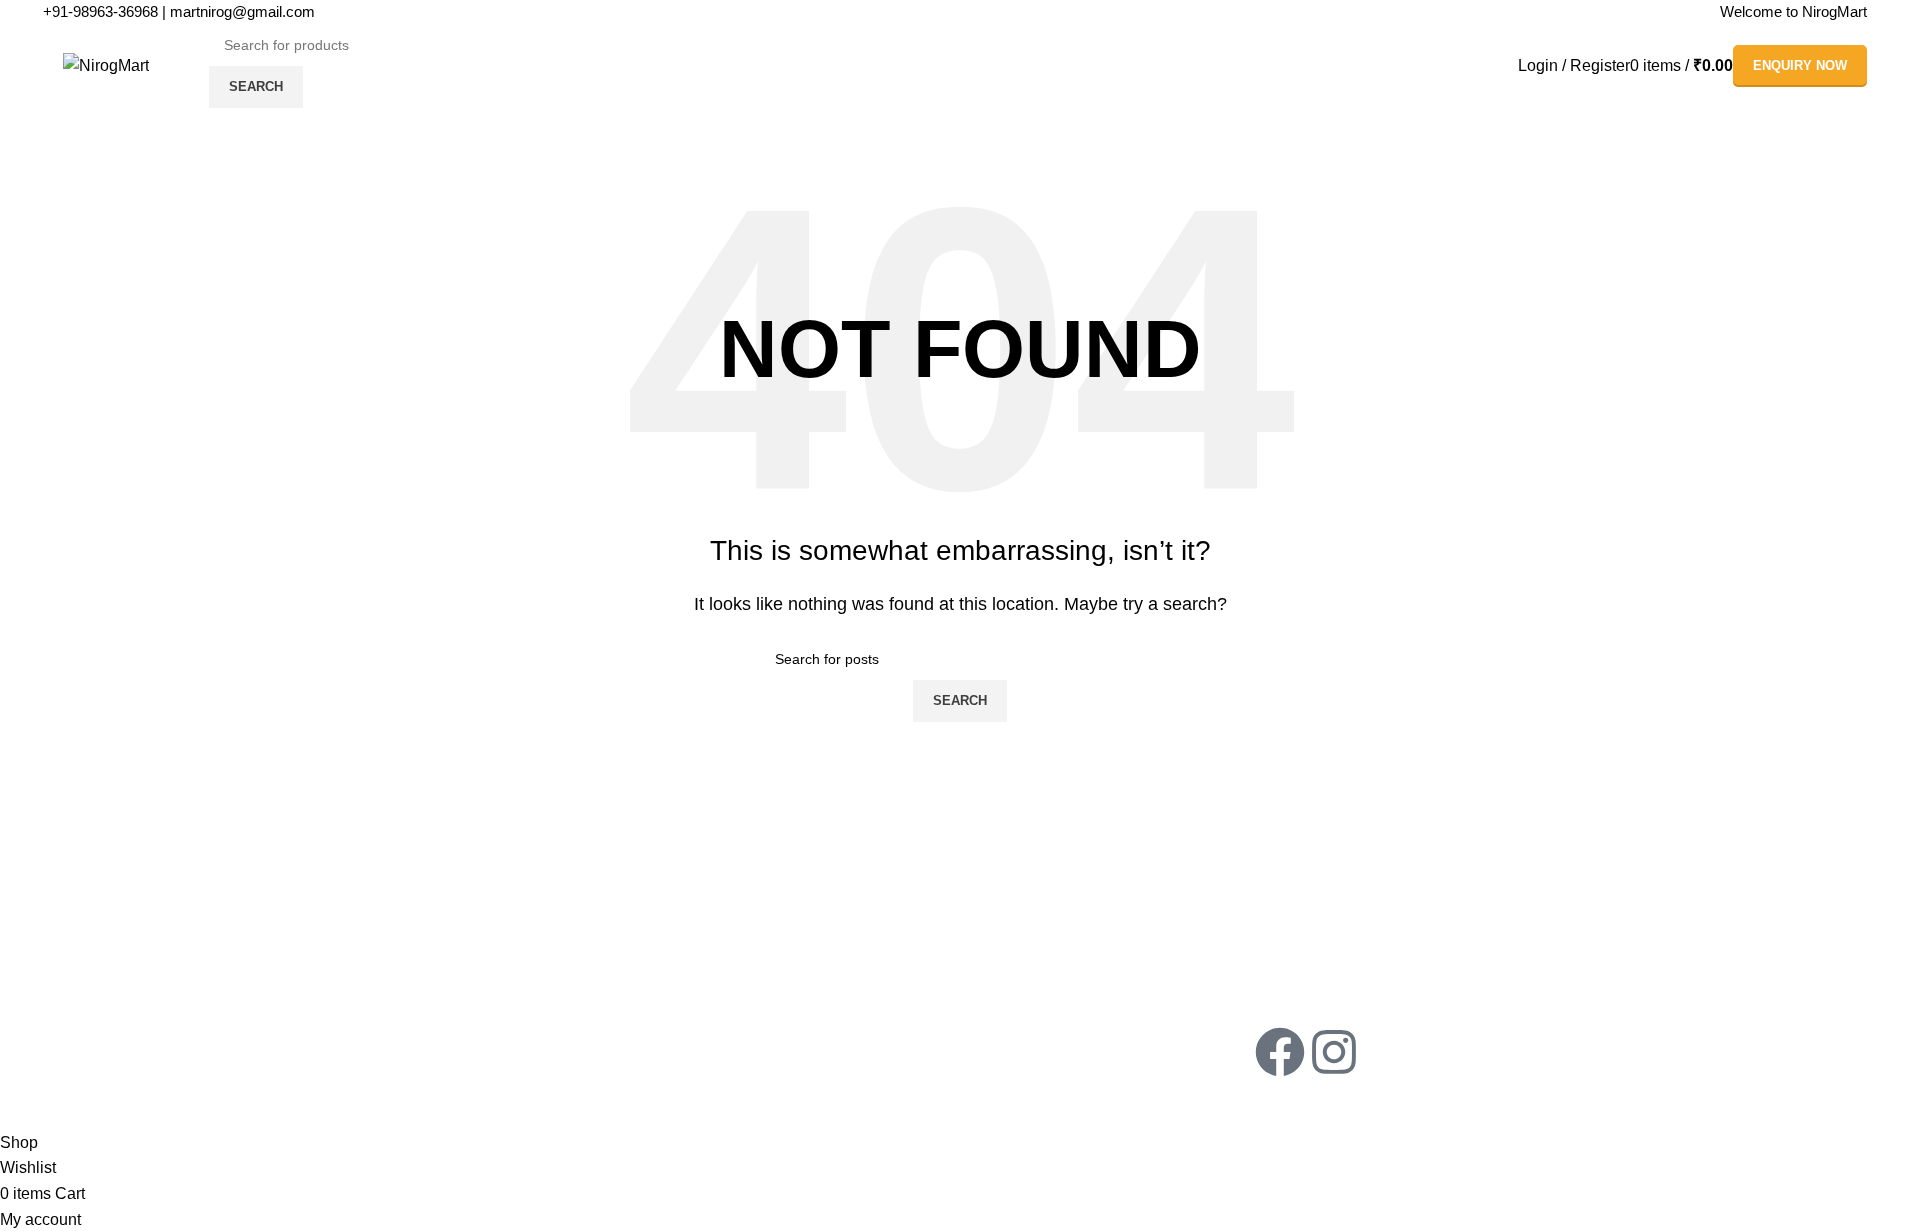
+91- (100, 11)
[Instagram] (1334, 1052)
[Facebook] (1280, 1052)
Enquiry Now (1800, 65)
